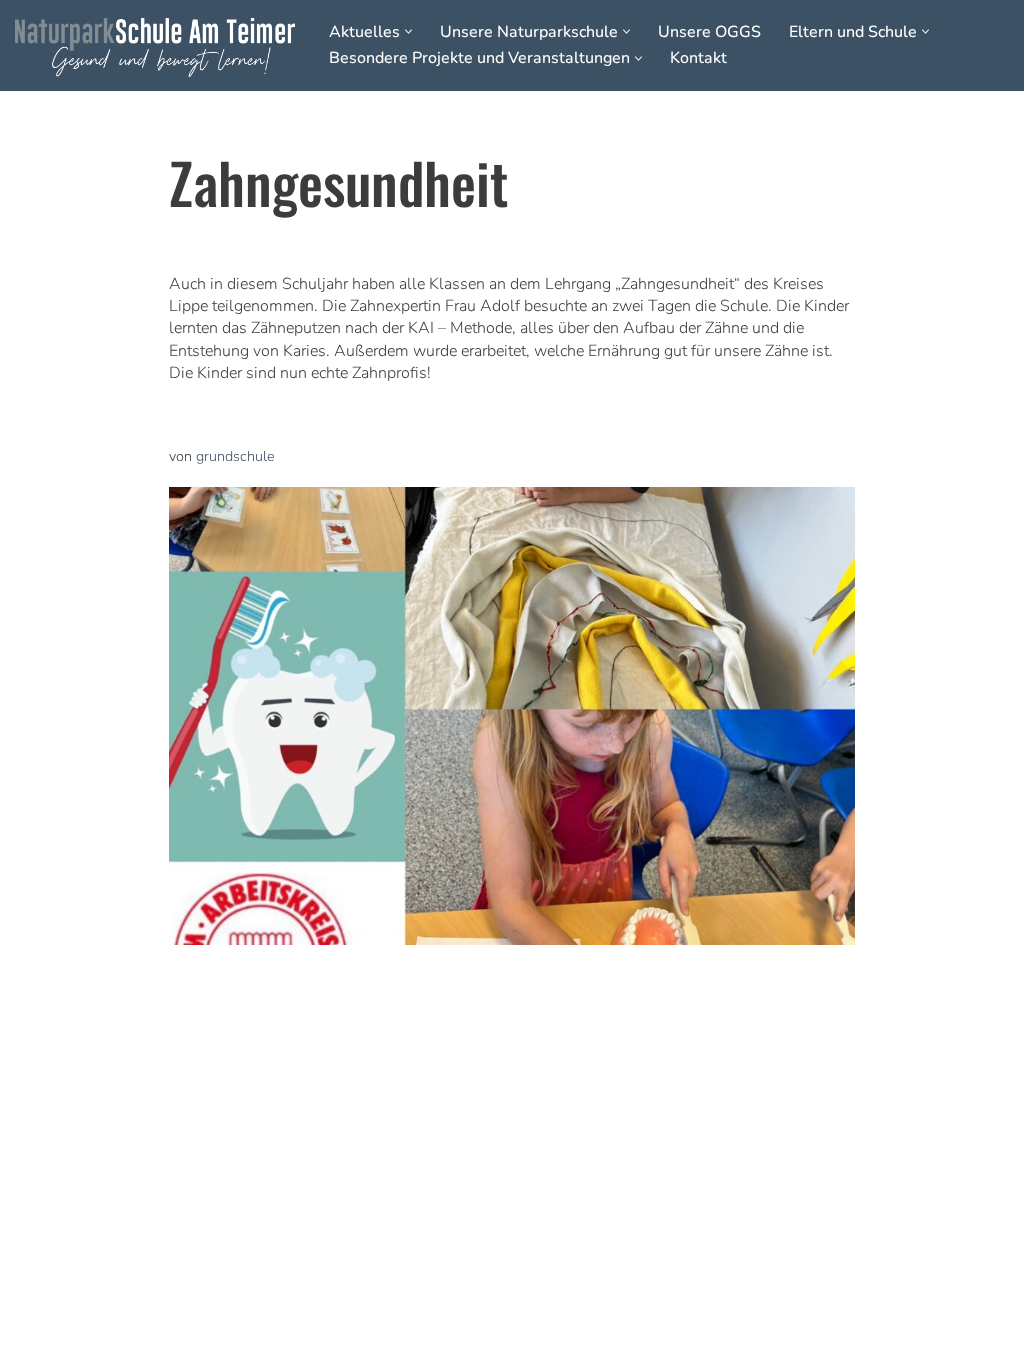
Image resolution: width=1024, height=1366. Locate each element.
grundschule (235, 456)
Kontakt (698, 58)
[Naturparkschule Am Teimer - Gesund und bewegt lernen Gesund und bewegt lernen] (155, 47)
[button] (408, 31)
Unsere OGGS (709, 32)
